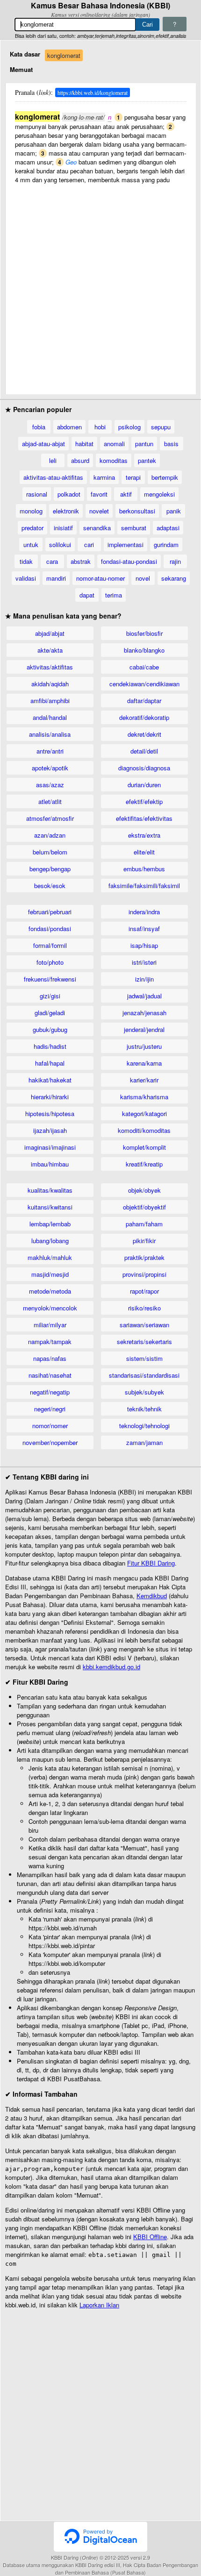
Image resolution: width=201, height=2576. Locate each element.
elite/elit (144, 852)
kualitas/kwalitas (50, 1190)
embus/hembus (144, 869)
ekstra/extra (144, 835)
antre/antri (50, 751)
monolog (31, 511)
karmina (104, 477)
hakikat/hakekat (50, 1080)
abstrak (81, 561)
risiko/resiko (144, 1308)
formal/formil (50, 945)
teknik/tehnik (144, 1409)
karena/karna (144, 1063)
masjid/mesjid (50, 1274)
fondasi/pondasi (50, 929)
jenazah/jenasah (144, 1013)
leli (53, 460)
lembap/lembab (50, 1224)
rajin (175, 561)
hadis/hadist (50, 1046)
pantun (144, 444)
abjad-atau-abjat (43, 444)
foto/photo (50, 962)
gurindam (166, 544)
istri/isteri (144, 962)
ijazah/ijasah (50, 1130)
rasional (37, 494)
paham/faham (144, 1224)
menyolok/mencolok (50, 1308)
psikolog (129, 427)
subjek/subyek (144, 1392)
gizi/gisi (50, 996)
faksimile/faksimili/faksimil (144, 886)
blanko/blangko (144, 650)
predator (32, 528)
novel (143, 578)
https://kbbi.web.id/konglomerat (93, 93)
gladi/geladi (50, 1013)
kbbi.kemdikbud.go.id (111, 1667)
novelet (99, 511)
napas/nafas (50, 1358)
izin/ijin (144, 979)
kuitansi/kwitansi (50, 1207)
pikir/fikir (144, 1241)
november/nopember (50, 1442)
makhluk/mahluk (50, 1257)
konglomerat (64, 55)
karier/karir (144, 1080)
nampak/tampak (50, 1341)
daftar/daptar (144, 701)
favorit (99, 494)
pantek (147, 460)
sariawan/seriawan (144, 1325)
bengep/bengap (50, 869)
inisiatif (63, 528)
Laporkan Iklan (99, 2305)
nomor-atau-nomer (100, 578)
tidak (26, 561)
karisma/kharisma (144, 1097)
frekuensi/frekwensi (50, 979)
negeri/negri (50, 1409)
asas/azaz (50, 785)
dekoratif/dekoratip (144, 717)
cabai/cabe (144, 667)
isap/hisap (144, 945)
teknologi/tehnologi (144, 1426)
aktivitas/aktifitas (50, 667)
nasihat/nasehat (50, 1375)
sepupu (161, 427)
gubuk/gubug (50, 1029)
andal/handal (50, 717)
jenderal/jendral (144, 1029)
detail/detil (144, 751)
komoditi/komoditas (144, 1130)
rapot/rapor (144, 1291)
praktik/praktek (144, 1257)
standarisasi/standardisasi (144, 1375)
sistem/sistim (144, 1358)
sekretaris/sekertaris (144, 1341)
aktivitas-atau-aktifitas (53, 477)
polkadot (69, 494)
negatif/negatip (50, 1392)
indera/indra (144, 912)
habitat (84, 444)
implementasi (126, 544)
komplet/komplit (144, 1147)
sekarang (174, 578)
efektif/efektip (144, 801)
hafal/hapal (50, 1063)
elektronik (66, 511)
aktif (126, 494)
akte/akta (50, 650)
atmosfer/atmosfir (50, 818)
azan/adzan (50, 835)
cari (89, 544)
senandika (97, 528)
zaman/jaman (144, 1442)
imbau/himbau (50, 1164)
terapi (133, 477)
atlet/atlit (50, 801)
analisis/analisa (50, 734)
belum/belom (50, 852)
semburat (134, 528)
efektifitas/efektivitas (144, 818)
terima (114, 595)
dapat (87, 595)
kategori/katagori (144, 1114)
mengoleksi (159, 494)
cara (52, 561)
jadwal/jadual (144, 996)
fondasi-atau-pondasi (129, 561)
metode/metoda (50, 1291)
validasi (26, 578)
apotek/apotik (50, 768)
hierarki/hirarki (50, 1097)
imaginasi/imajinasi (50, 1147)
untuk (31, 544)
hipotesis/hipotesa (50, 1114)
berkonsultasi (137, 511)
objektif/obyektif (144, 1207)
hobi (100, 427)
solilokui (60, 544)
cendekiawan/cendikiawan (144, 684)
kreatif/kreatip (144, 1164)
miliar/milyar (50, 1325)
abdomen (69, 427)
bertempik (165, 477)
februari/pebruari (50, 912)
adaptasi (168, 528)
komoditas (114, 460)
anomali (114, 444)
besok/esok (50, 886)
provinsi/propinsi (144, 1274)
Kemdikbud (152, 1596)
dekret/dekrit (144, 734)
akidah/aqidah (50, 684)
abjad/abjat (50, 633)
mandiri (56, 578)
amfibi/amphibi (50, 701)
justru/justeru (144, 1046)
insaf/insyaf (144, 929)
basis (171, 444)
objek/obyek (144, 1190)
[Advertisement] (100, 285)
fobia (39, 427)
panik (174, 511)
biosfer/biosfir (144, 633)
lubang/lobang (50, 1241)
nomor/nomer (50, 1426)
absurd (80, 460)
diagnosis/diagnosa (144, 768)
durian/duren (144, 785)
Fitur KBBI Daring (151, 1563)
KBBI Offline (150, 2237)
